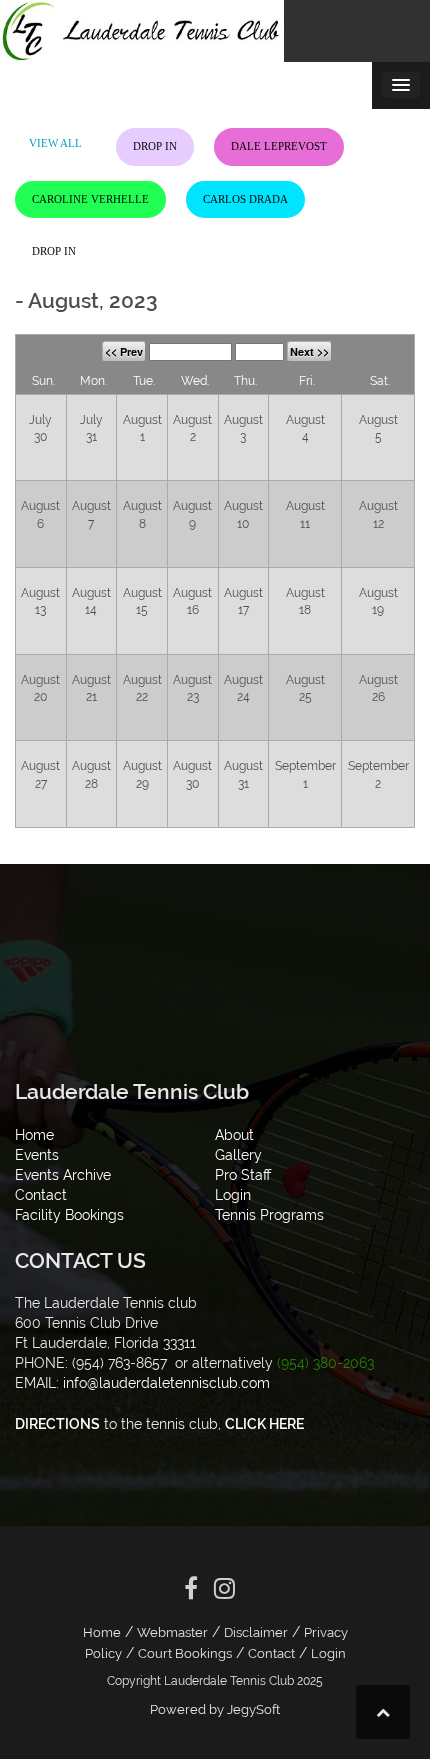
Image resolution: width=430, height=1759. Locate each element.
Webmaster (172, 1632)
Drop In (155, 146)
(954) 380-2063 (325, 1363)
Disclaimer (256, 1632)
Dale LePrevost (279, 146)
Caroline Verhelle (90, 199)
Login (328, 1653)
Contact (271, 1653)
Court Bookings (185, 1653)
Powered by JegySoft (215, 1709)
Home (102, 1632)
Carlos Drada (245, 199)
